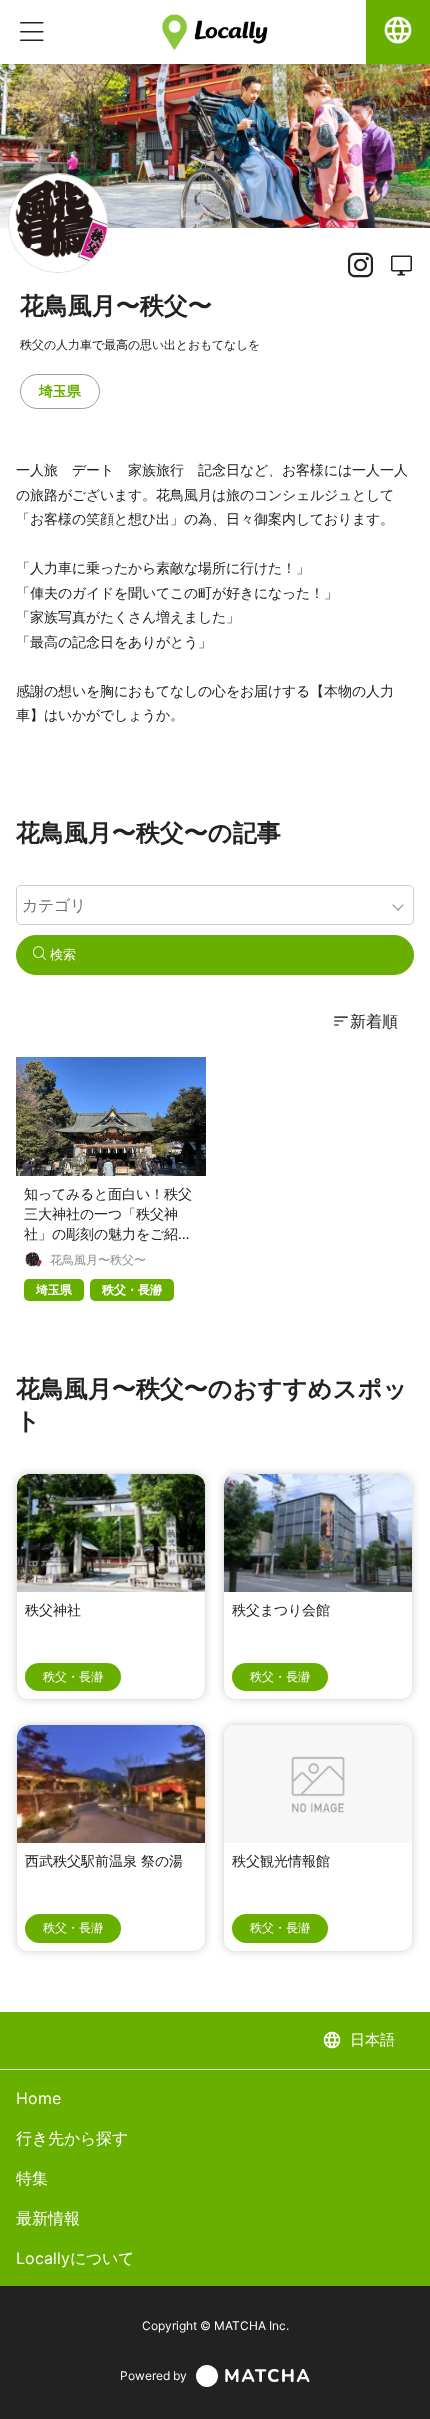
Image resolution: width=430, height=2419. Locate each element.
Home (38, 2098)
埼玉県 (60, 390)
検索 (61, 954)
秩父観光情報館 (281, 1860)
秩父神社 (53, 1609)
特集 (32, 2178)
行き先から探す (72, 2138)
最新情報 (48, 2218)
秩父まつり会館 (281, 1609)
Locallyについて (75, 2258)
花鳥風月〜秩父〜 (98, 1260)
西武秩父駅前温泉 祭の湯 (104, 1860)
